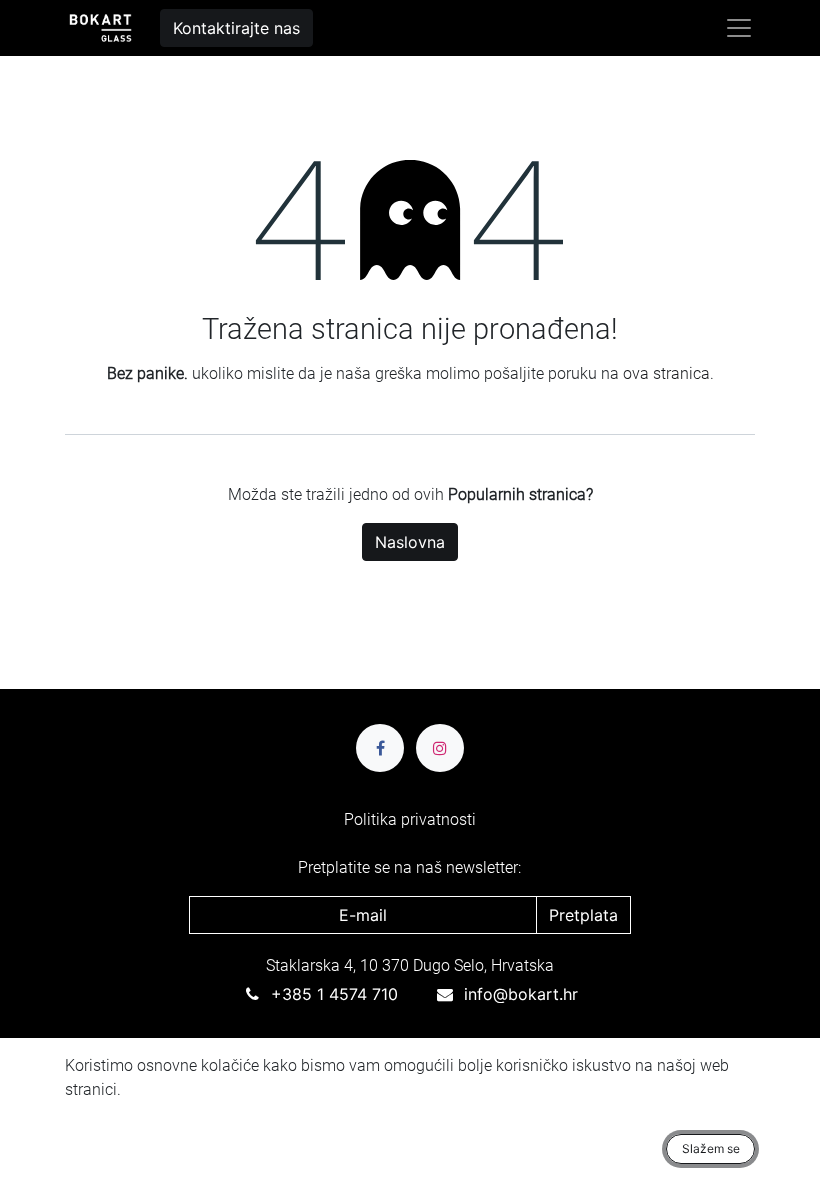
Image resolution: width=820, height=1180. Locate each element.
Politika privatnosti (410, 819)
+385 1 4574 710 (334, 994)
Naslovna (410, 542)
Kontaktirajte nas (236, 28)
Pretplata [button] (583, 915)
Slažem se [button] (711, 1148)
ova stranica (666, 373)
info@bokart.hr (521, 994)
